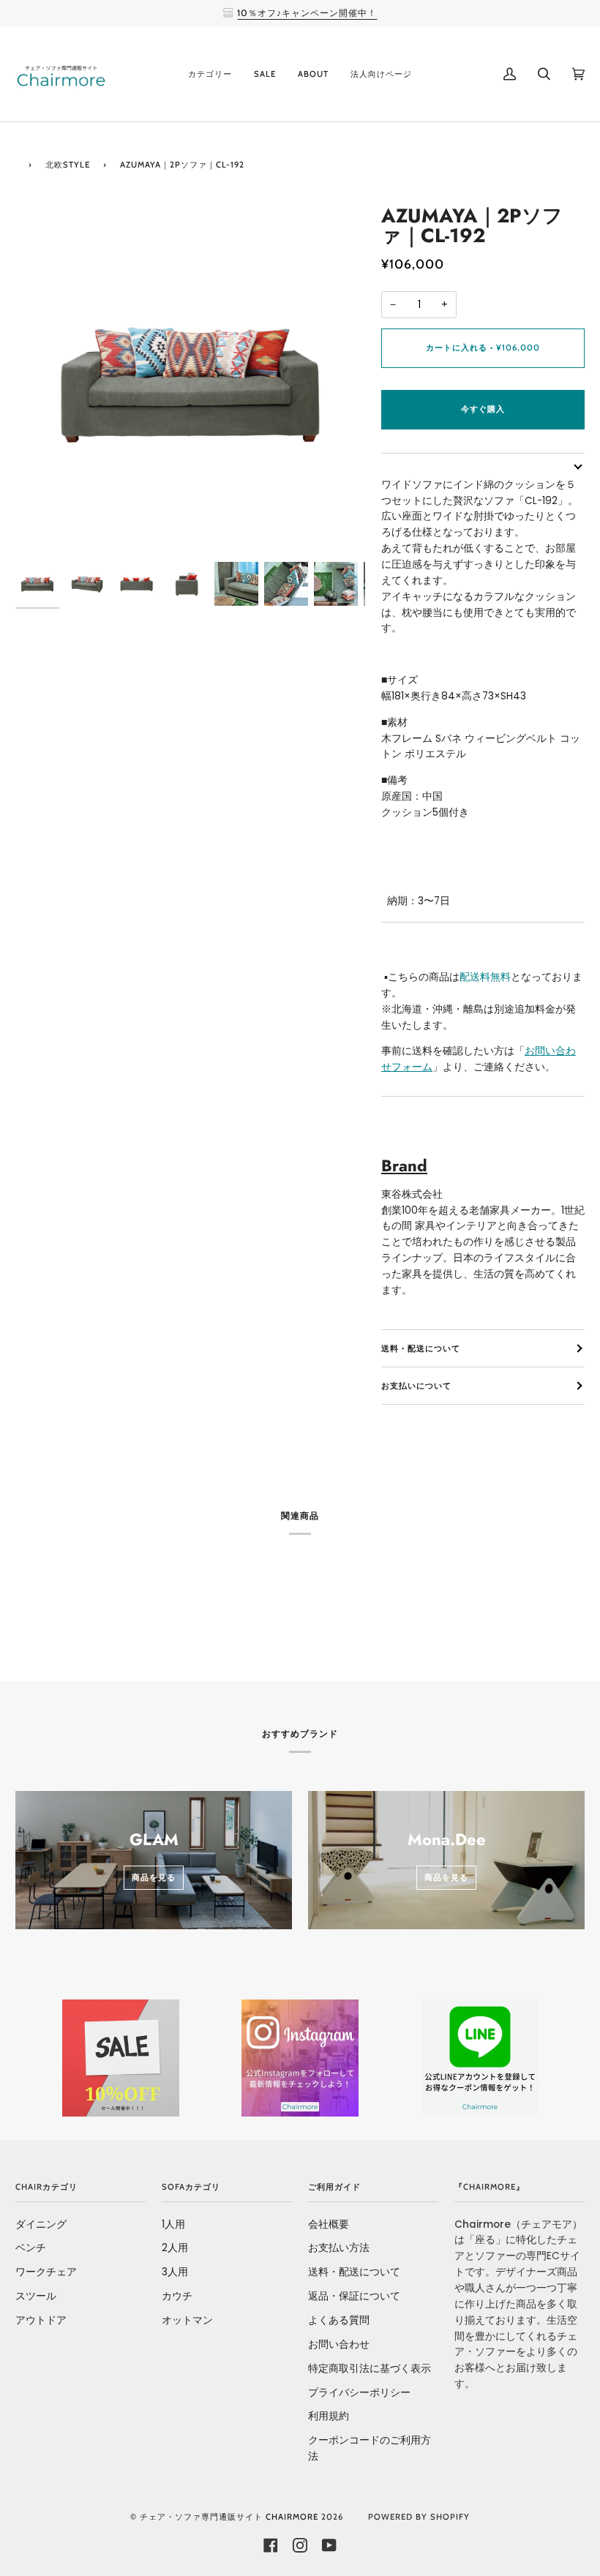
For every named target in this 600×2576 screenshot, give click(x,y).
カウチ (177, 2296)
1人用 (173, 2224)
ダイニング (41, 2224)
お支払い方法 (339, 2248)
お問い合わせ (339, 2344)
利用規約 (329, 2416)
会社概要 (329, 2224)
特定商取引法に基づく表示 (370, 2369)
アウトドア (41, 2320)
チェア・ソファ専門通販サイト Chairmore (229, 2517)
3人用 (175, 2272)
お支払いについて (416, 1386)
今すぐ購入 (483, 409)
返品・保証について (354, 2296)
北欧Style (68, 165)
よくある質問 (339, 2320)
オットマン (187, 2320)
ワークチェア (46, 2272)
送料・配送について (421, 1348)
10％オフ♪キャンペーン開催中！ (307, 13)
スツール (36, 2296)
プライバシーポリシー (359, 2393)
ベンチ (31, 2248)
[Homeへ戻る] (18, 163)
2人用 (175, 2248)
